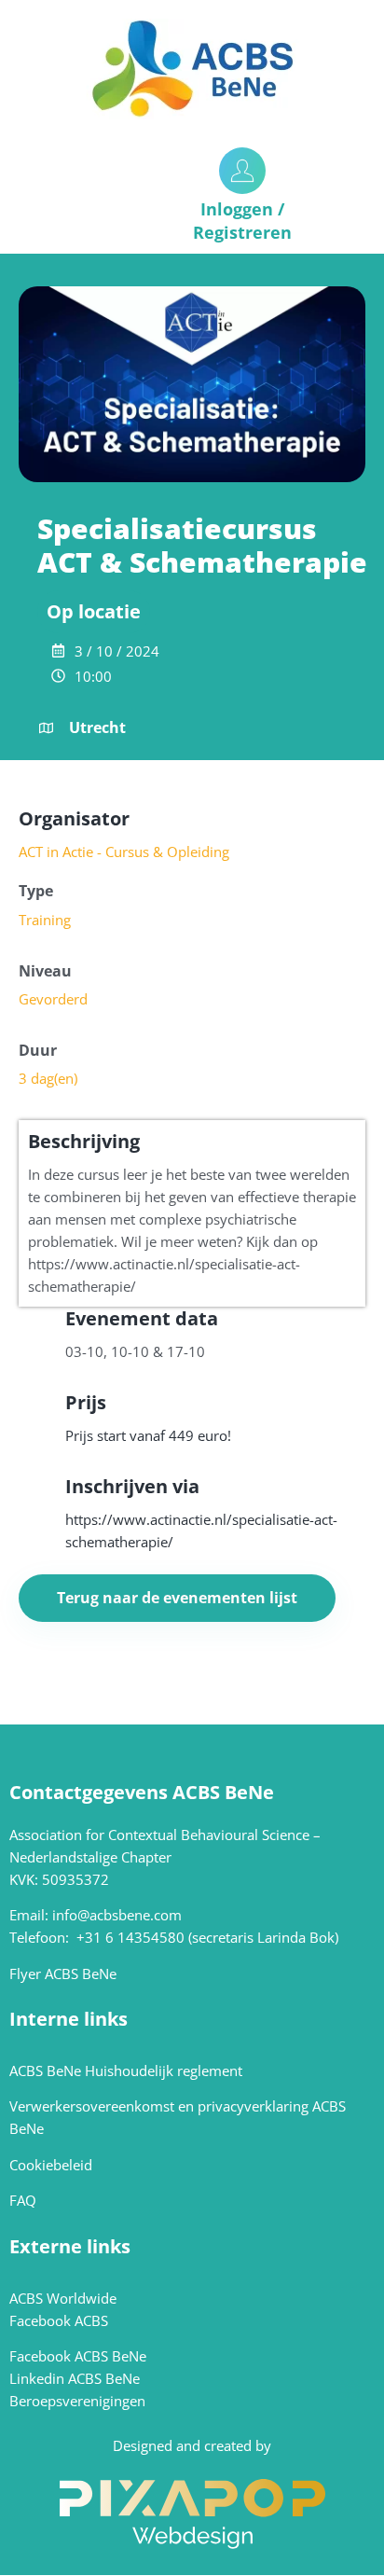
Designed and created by (192, 2445)
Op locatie (94, 611)
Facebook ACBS (59, 2320)
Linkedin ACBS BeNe (75, 2378)
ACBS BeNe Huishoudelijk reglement (126, 2070)
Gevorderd (53, 999)
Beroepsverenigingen (77, 2401)
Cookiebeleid (51, 2165)
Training (45, 920)
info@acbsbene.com (117, 1915)
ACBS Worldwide (63, 2298)
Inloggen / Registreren (242, 221)
